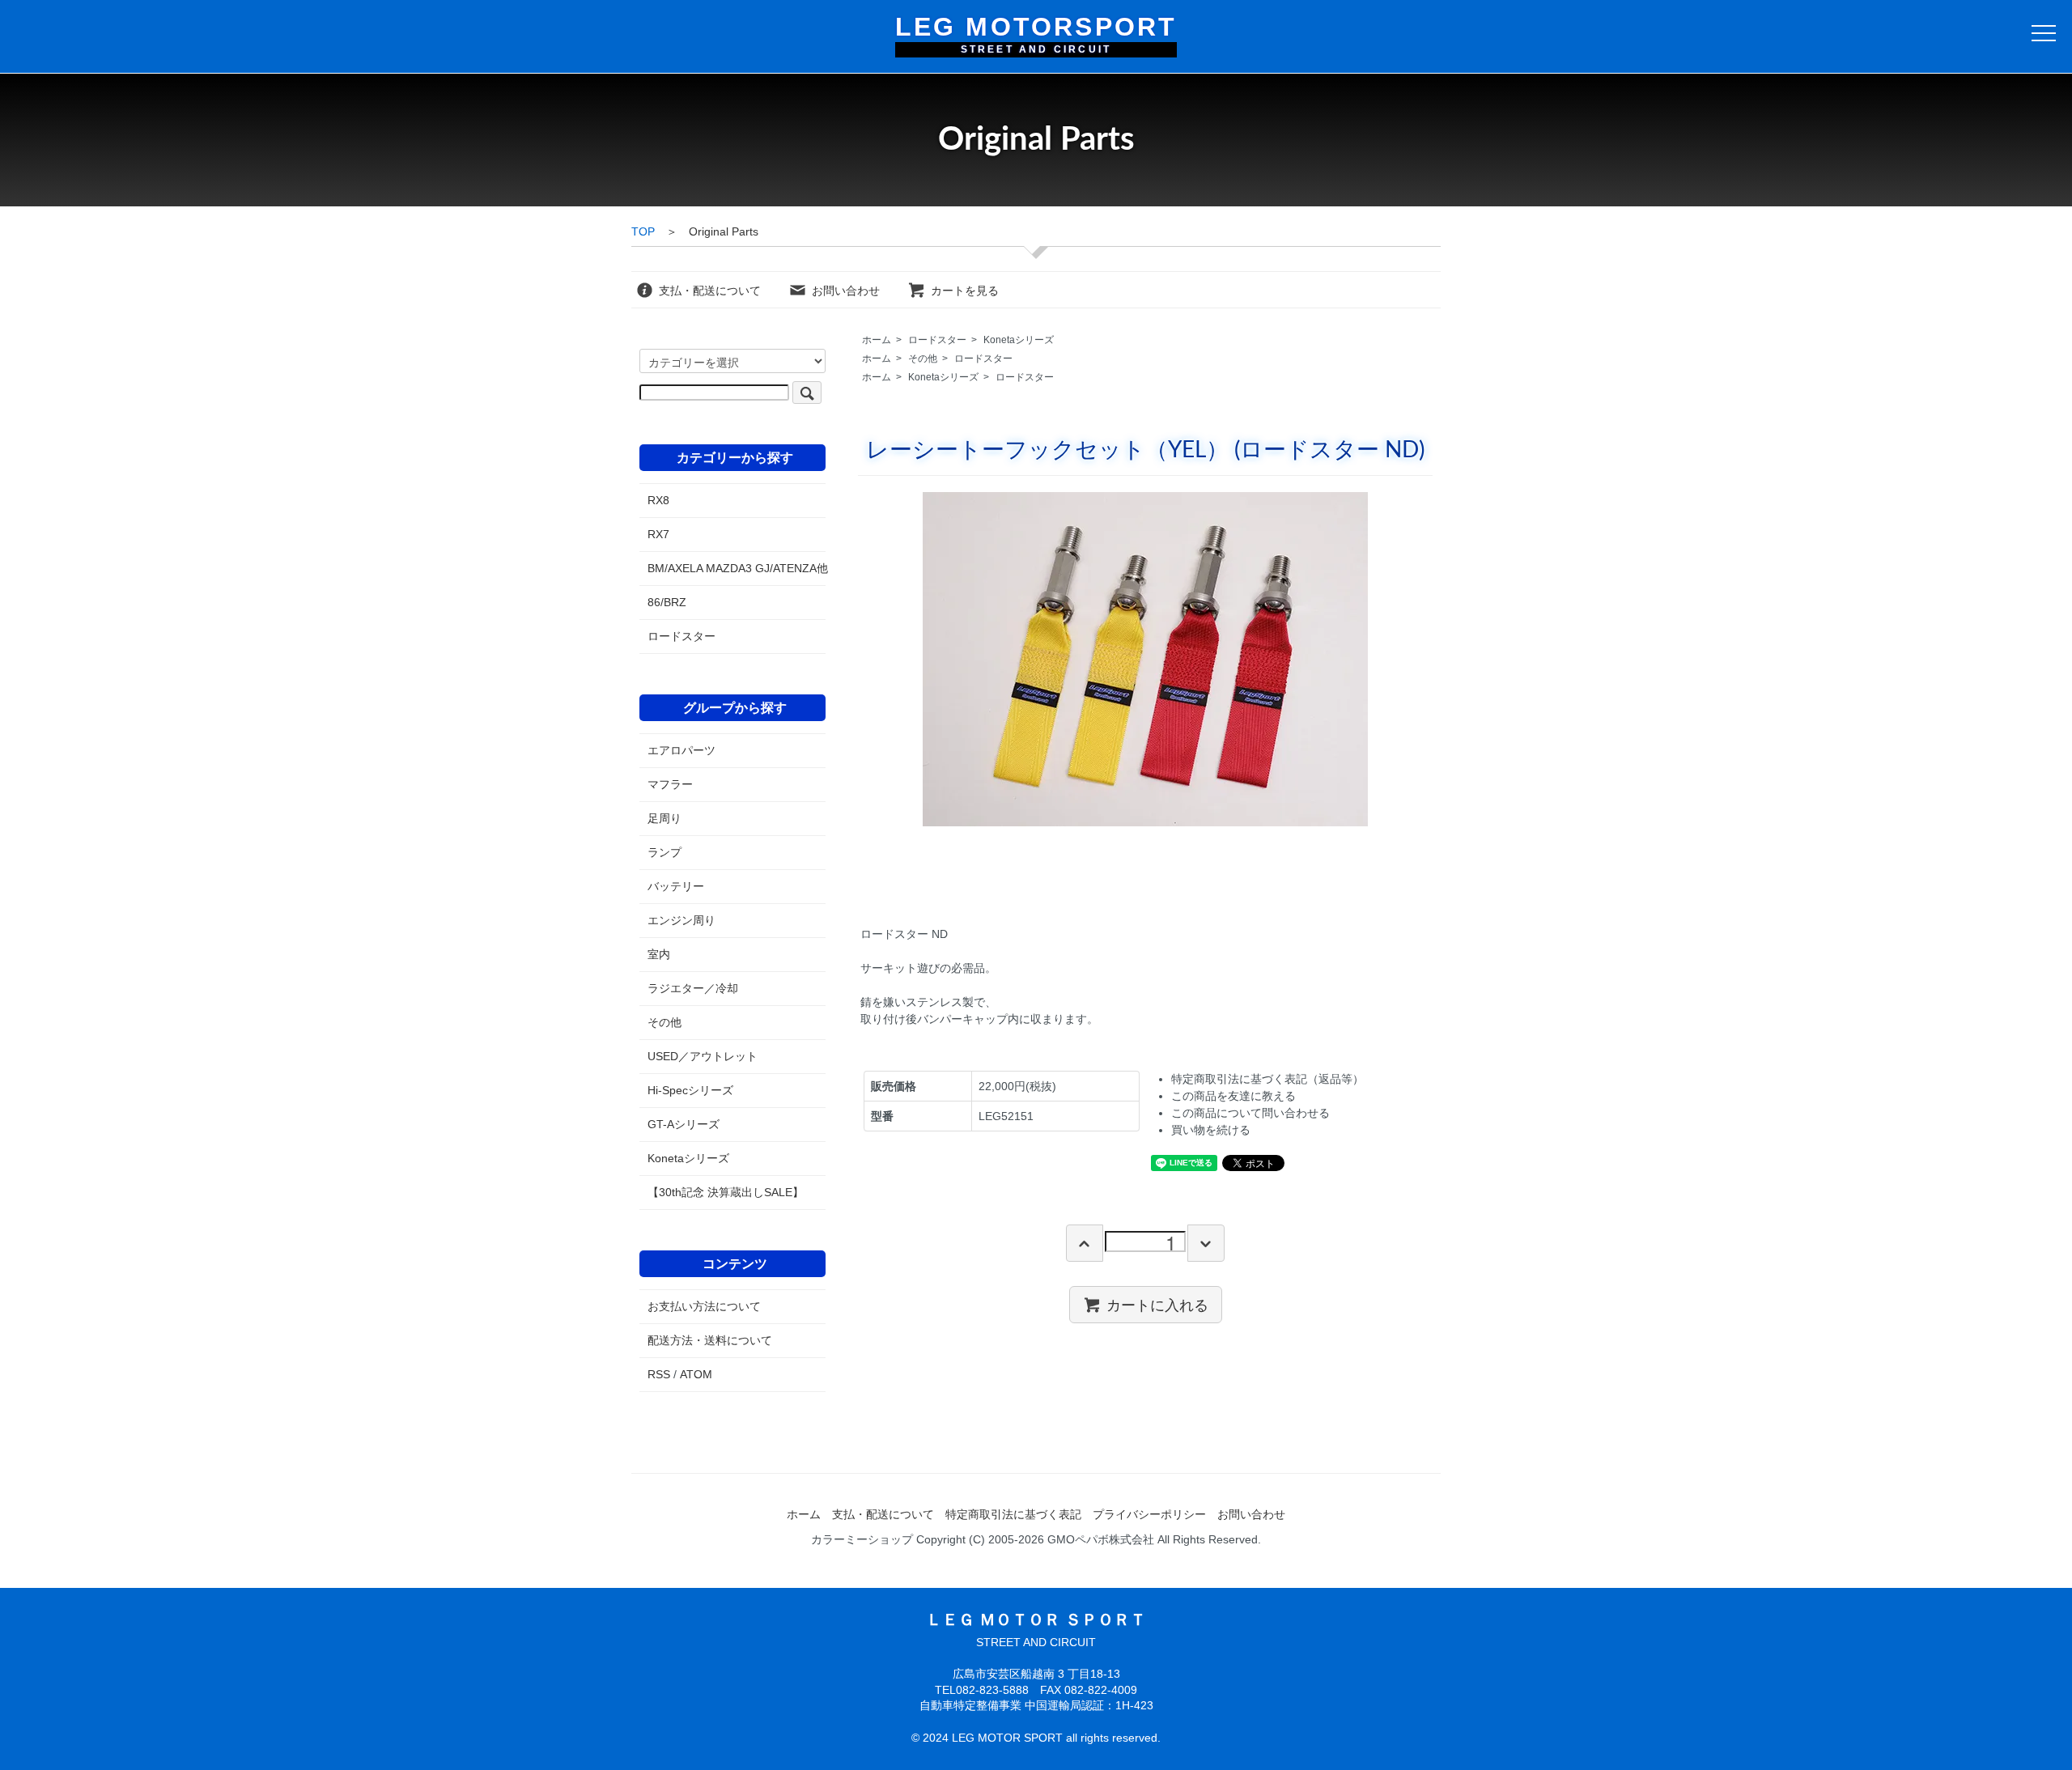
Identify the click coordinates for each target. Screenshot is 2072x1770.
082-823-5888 (992, 1690)
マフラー (670, 784)
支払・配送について (710, 291)
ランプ (664, 852)
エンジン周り (681, 920)
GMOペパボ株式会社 (1101, 1539)
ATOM (696, 1374)
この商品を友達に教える (1233, 1096)
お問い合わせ (846, 291)
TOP (643, 231)
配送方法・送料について (710, 1340)
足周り (664, 818)
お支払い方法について (704, 1306)
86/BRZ (667, 602)
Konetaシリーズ (1019, 340)
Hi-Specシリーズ (690, 1090)
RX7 (658, 534)
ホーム (877, 340)
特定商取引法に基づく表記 (1013, 1514)
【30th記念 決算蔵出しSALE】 (726, 1192)
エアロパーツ (681, 750)
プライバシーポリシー (1149, 1514)
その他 (923, 359)
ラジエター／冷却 (693, 988)
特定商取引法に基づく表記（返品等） (1267, 1079)
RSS (659, 1374)
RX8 (658, 500)
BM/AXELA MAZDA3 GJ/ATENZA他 (732, 568)
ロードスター (937, 340)
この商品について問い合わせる (1250, 1113)
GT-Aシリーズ (684, 1124)
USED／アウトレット (703, 1056)
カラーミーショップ (862, 1539)
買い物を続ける (1211, 1130)
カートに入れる (1157, 1304)
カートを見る (965, 291)
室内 (659, 954)
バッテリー (676, 886)
